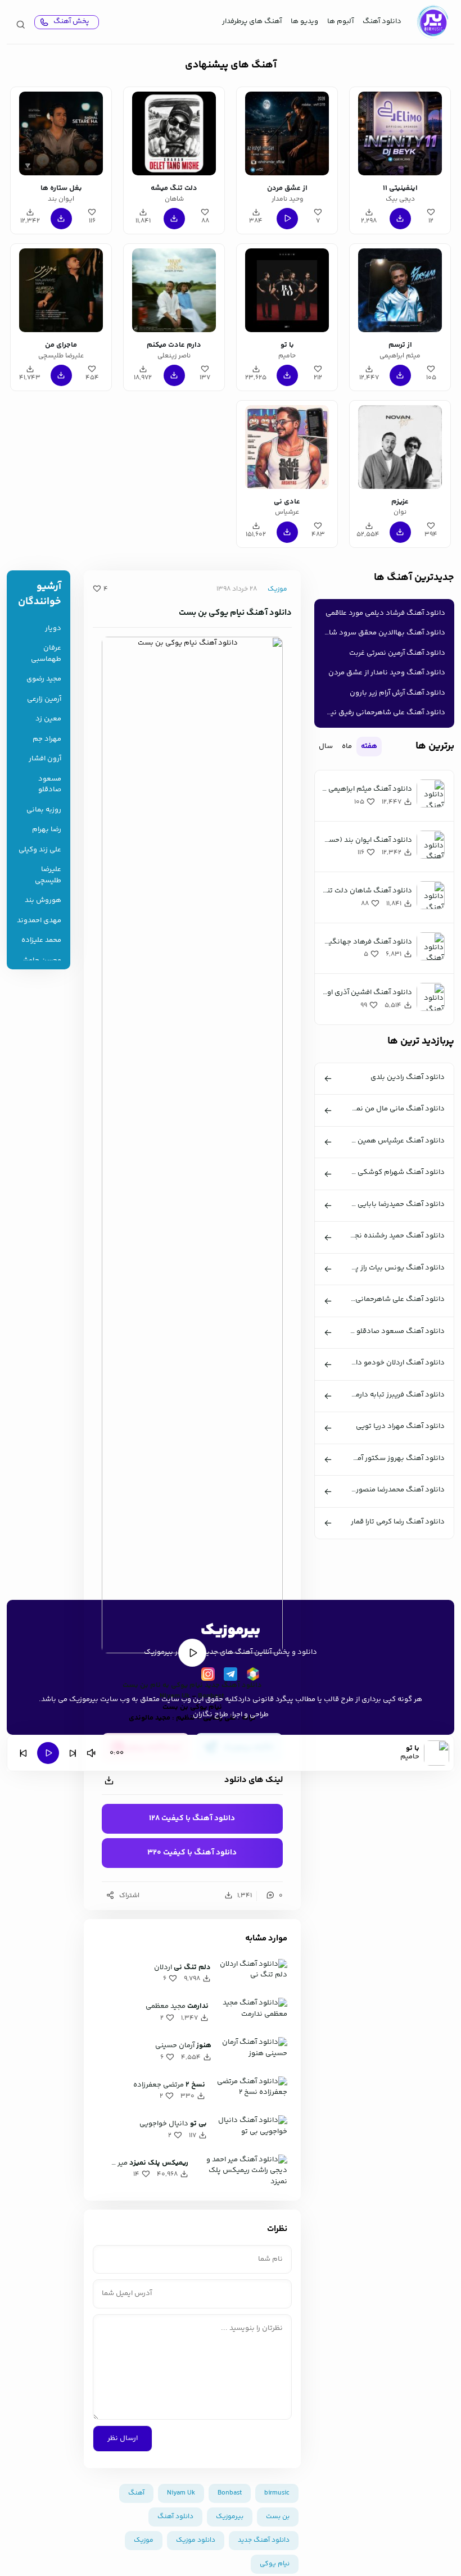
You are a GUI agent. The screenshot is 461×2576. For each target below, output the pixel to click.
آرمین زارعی (44, 699)
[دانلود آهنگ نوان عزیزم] (400, 447)
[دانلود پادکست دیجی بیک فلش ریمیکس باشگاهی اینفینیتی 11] (400, 133)
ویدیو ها (304, 21)
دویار (53, 629)
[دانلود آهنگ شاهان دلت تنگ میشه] (174, 133)
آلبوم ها (340, 21)
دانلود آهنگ (382, 21)
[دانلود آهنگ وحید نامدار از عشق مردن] (287, 133)
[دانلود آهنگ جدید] (432, 22)
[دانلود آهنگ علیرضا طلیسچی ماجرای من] (61, 290)
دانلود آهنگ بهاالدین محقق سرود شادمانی (382, 633)
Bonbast (230, 2493)
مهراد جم (47, 739)
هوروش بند (43, 901)
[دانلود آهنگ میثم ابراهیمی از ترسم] (400, 290)
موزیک (277, 589)
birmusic (277, 2493)
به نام (160, 1685)
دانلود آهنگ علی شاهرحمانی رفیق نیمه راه (382, 713)
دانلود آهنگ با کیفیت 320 (192, 1853)
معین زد (48, 719)
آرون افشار (45, 759)
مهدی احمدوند (39, 921)
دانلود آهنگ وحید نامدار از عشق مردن (387, 673)
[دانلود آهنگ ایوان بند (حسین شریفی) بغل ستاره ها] (61, 133)
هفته (369, 746)
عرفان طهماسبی (46, 654)
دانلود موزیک (196, 2540)
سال (326, 746)
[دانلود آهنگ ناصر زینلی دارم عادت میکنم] (174, 290)
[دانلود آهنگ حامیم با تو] (287, 290)
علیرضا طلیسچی (48, 875)
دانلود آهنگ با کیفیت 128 (192, 1818)
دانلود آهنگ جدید (233, 1685)
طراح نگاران (211, 1715)
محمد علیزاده (41, 940)
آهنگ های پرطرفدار (252, 21)
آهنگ (136, 2493)
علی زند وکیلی (40, 850)
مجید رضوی (44, 679)
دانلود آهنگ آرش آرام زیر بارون (397, 693)
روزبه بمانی (44, 810)
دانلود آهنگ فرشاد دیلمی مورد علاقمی (385, 613)
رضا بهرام (47, 830)
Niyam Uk (181, 2493)
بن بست (135, 1685)
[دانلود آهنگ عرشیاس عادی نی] (287, 447)
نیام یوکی (187, 1685)
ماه (347, 746)
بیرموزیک (230, 2517)
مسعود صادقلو (50, 785)
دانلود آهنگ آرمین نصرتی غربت (397, 653)
